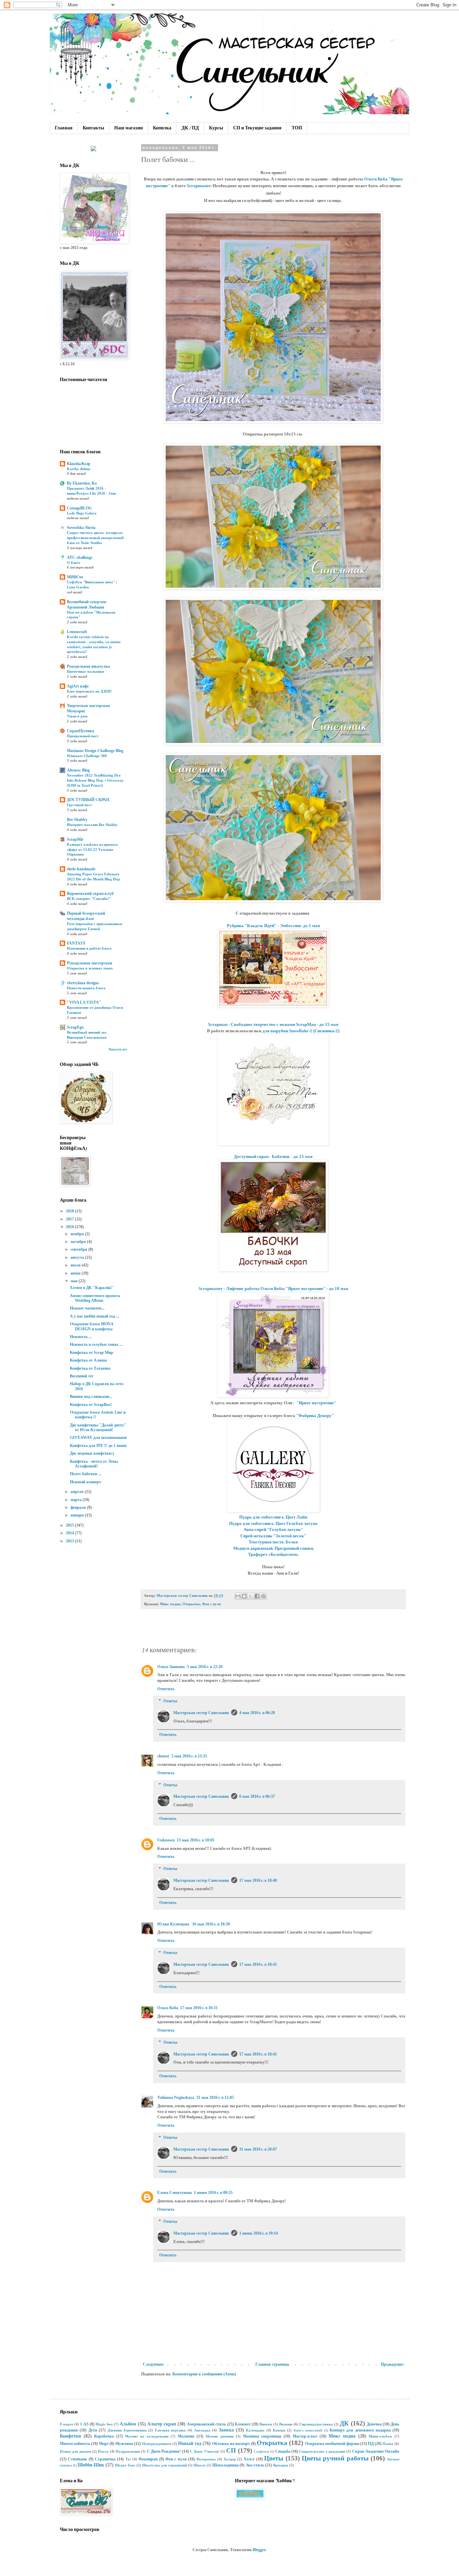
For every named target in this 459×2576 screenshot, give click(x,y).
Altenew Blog (78, 770)
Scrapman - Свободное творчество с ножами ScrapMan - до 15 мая (273, 1024)
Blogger (259, 2550)
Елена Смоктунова (175, 2193)
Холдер (230, 2459)
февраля (79, 1507)
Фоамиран (148, 2459)
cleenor (163, 1756)
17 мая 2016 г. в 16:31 (199, 2008)
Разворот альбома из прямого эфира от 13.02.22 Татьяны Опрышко (92, 849)
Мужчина (124, 2444)
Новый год (190, 2443)
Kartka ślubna (79, 469)
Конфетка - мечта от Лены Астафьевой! (94, 1464)
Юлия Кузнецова (174, 1924)
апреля (78, 1492)
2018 (70, 1211)
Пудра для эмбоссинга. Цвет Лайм (273, 1517)
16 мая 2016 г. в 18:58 (211, 1924)
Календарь (255, 2430)
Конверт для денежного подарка (360, 2430)
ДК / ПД (190, 128)
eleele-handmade (81, 869)
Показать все (118, 1049)
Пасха (103, 2451)
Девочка (374, 2424)
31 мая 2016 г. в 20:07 (258, 2149)
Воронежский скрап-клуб (90, 894)
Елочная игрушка (170, 2430)
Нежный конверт (86, 1482)
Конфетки (70, 2436)
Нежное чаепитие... (87, 1308)
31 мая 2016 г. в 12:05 (215, 2097)
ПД (371, 2444)
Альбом (128, 2424)
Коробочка (104, 2436)
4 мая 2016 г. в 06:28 (257, 1713)
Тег (128, 2459)
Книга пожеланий (308, 2430)
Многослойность (75, 2444)
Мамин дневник (220, 2436)
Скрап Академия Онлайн (376, 2451)
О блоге (74, 563)
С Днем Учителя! (205, 2451)
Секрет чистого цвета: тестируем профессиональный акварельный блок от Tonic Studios (95, 538)
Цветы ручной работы (335, 2458)
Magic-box (104, 2424)
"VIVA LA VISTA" (84, 1002)
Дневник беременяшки (127, 2430)
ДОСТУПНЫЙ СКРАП (88, 800)
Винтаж (266, 2424)
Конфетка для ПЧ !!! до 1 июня (98, 1446)
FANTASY (76, 943)
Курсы (216, 128)
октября (79, 1242)
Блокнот (243, 2424)
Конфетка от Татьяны (90, 1368)
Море (104, 2444)
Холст (249, 2459)
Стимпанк (77, 2459)
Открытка (191, 1604)
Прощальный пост (83, 736)
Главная (64, 128)
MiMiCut (75, 577)
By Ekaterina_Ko (82, 483)
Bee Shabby (77, 820)
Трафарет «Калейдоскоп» (273, 1554)
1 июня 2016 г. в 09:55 (213, 2193)
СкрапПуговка (80, 731)
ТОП (297, 128)
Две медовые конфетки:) (92, 1453)
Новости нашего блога (86, 988)
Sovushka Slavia (81, 528)
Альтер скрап (162, 2424)
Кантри (279, 2430)
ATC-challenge (80, 557)
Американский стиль (206, 2424)
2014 (70, 1533)
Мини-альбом (380, 2436)
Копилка (162, 128)
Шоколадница (225, 2465)
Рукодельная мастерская (90, 963)
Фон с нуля (211, 1604)
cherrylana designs (83, 983)
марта (77, 1500)
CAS (85, 2424)
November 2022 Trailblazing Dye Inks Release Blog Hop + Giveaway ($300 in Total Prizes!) (95, 780)
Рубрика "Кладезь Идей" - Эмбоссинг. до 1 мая (273, 926)
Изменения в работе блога (89, 948)
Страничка (105, 2459)
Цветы (274, 2458)
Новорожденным (157, 2444)
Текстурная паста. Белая (273, 1542)
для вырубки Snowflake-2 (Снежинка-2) (301, 1031)
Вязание (286, 2424)
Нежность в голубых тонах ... (96, 1344)
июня (76, 1273)
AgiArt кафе (78, 686)
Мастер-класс (305, 2436)
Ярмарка (281, 2465)
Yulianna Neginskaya (176, 2097)
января (78, 1515)
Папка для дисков (75, 2451)
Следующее (153, 2364)
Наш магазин (129, 128)
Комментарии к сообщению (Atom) (204, 2374)
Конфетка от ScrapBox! (91, 1405)
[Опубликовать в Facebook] (257, 1596)
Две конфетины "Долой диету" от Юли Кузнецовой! (98, 1427)
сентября (79, 1249)
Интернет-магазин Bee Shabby (92, 825)
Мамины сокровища (262, 2436)
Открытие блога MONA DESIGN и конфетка (92, 1326)
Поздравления (128, 2451)
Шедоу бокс (125, 2465)
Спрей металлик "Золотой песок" (273, 1536)
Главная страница (272, 2364)
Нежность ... (81, 1337)
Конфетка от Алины (88, 1360)
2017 (70, 1219)
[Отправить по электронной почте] (238, 1596)
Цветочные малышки (85, 671)
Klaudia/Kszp (79, 464)
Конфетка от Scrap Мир (92, 1353)
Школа (200, 2465)
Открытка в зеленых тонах (90, 968)
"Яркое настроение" (316, 1403)
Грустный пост (79, 805)
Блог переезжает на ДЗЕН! (89, 691)
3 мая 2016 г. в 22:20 (205, 1667)
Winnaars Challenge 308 (87, 756)
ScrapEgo (75, 1027)
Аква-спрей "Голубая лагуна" (273, 1529)
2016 (70, 1227)
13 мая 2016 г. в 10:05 (196, 1840)
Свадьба (283, 2451)
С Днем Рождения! (164, 2451)
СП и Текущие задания (257, 128)
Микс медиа (170, 1604)
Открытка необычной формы (332, 2444)
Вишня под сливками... (91, 1397)
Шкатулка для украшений (164, 2465)
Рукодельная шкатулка (88, 666)
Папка (388, 2444)
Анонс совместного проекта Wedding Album (95, 1298)
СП (231, 2450)
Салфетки (261, 2452)
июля (76, 1265)
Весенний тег (82, 1376)
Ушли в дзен (77, 716)
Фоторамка (206, 2459)
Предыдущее (392, 2364)
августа (78, 1257)
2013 (70, 1541)
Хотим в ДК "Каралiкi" (92, 1288)
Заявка (226, 2430)
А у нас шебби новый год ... (94, 1316)
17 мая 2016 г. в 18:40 (258, 1880)
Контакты (93, 128)
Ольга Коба (168, 2008)
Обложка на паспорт (231, 2444)
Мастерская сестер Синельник (201, 1713)
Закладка (202, 2430)
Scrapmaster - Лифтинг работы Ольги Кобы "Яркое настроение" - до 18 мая (273, 1289)
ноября (78, 1234)
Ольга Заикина (171, 1667)
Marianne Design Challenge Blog (95, 751)
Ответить (166, 1689)
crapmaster (200, 186)
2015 (70, 1525)
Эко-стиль (255, 2465)
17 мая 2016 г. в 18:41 (258, 1964)
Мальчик (186, 2436)
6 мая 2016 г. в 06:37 (257, 1796)
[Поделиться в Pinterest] (263, 1596)
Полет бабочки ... (86, 1474)
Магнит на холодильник (147, 2436)
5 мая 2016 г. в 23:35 (189, 1756)
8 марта (67, 2424)
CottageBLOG (79, 508)
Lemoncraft (77, 632)
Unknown (166, 1840)
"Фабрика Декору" (315, 1416)
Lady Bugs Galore (82, 513)
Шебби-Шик (91, 2465)
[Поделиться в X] (251, 1596)
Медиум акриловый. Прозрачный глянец (273, 1548)
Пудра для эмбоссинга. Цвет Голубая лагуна (273, 1523)
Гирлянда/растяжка (316, 2424)
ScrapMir (75, 839)
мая (75, 1281)
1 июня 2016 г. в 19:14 (259, 2233)
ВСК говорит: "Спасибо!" (89, 899)
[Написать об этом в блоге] (244, 1596)
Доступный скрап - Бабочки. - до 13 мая (273, 1156)
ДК (344, 2423)
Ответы (170, 1701)
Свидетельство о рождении (322, 2451)
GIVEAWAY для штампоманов (98, 1438)
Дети (93, 2430)
